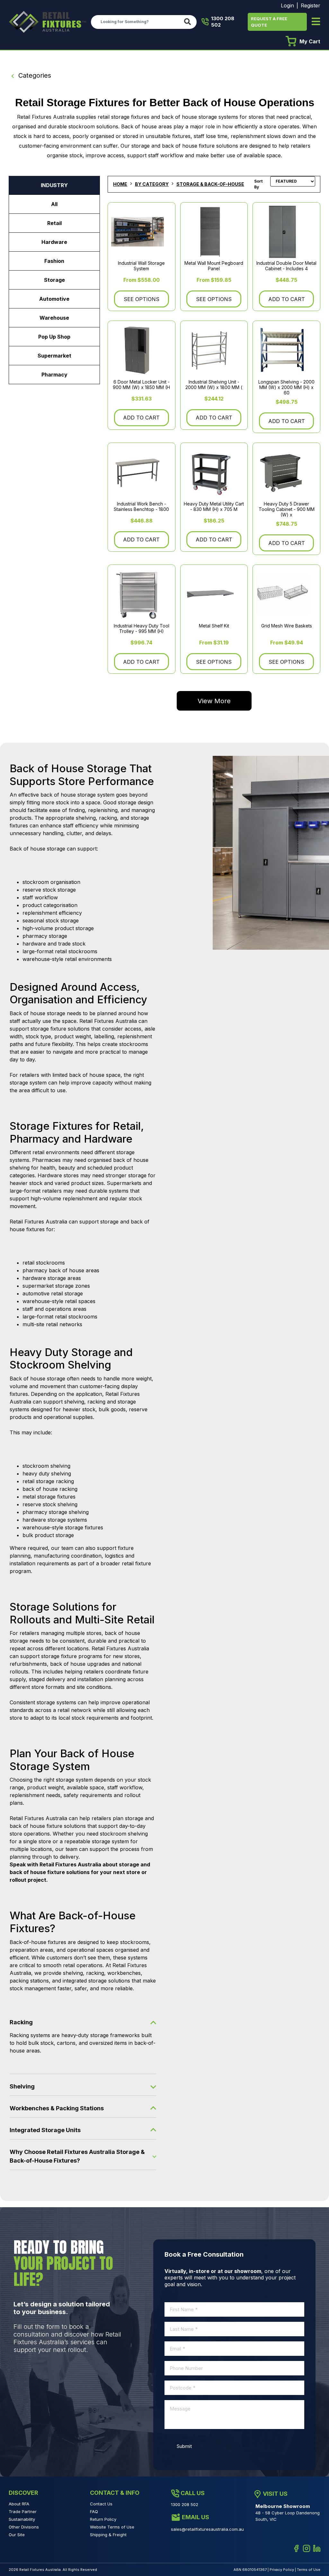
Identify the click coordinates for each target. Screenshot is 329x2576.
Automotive (54, 299)
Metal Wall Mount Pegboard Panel (214, 266)
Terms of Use (309, 2570)
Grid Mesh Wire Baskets (287, 626)
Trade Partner (23, 2511)
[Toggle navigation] (316, 22)
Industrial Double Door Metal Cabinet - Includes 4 (286, 266)
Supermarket (54, 356)
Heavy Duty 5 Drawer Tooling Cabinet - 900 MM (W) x (287, 509)
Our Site (17, 2535)
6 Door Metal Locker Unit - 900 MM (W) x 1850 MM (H (141, 385)
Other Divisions (24, 2527)
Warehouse (54, 318)
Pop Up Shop (54, 337)
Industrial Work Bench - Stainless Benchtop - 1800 (141, 506)
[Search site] (189, 22)
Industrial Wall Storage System (141, 266)
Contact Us (101, 2504)
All (54, 204)
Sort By (258, 184)
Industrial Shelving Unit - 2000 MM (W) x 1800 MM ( (214, 385)
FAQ (94, 2511)
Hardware (54, 242)
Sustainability (22, 2519)
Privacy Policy (282, 2570)
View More (214, 701)
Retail (54, 223)
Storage (54, 280)
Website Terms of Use (112, 2527)
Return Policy (103, 2519)
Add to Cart (287, 299)
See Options (142, 299)
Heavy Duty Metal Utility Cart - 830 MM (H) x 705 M (214, 506)
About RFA (19, 2504)
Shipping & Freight (108, 2535)
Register (311, 5)
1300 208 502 (223, 22)
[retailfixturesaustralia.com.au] (48, 22)
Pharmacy (54, 375)
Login (287, 5)
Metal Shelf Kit (214, 626)
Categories (34, 75)
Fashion (54, 261)
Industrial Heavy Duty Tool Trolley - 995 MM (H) (142, 628)
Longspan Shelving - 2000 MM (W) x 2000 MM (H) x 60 (286, 387)
